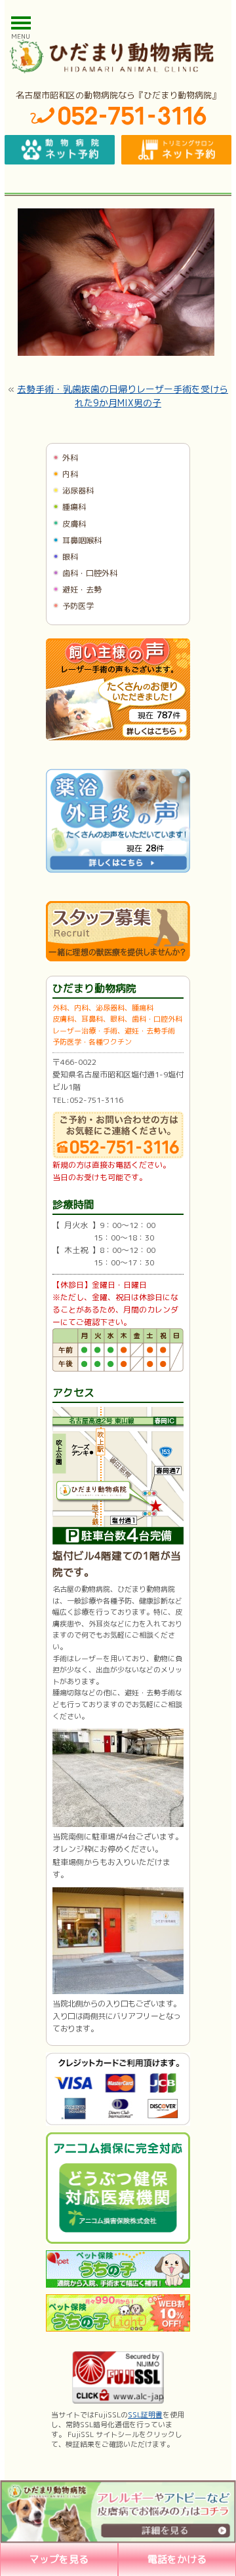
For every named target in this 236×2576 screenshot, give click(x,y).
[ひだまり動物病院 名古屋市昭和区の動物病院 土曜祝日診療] (118, 56)
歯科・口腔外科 (90, 573)
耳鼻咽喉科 (82, 540)
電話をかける (177, 2559)
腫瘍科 (74, 507)
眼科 (70, 557)
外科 (70, 458)
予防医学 (78, 606)
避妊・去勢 (82, 589)
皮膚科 (74, 524)
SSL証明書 (145, 2415)
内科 (70, 474)
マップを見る (59, 2559)
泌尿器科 (78, 490)
